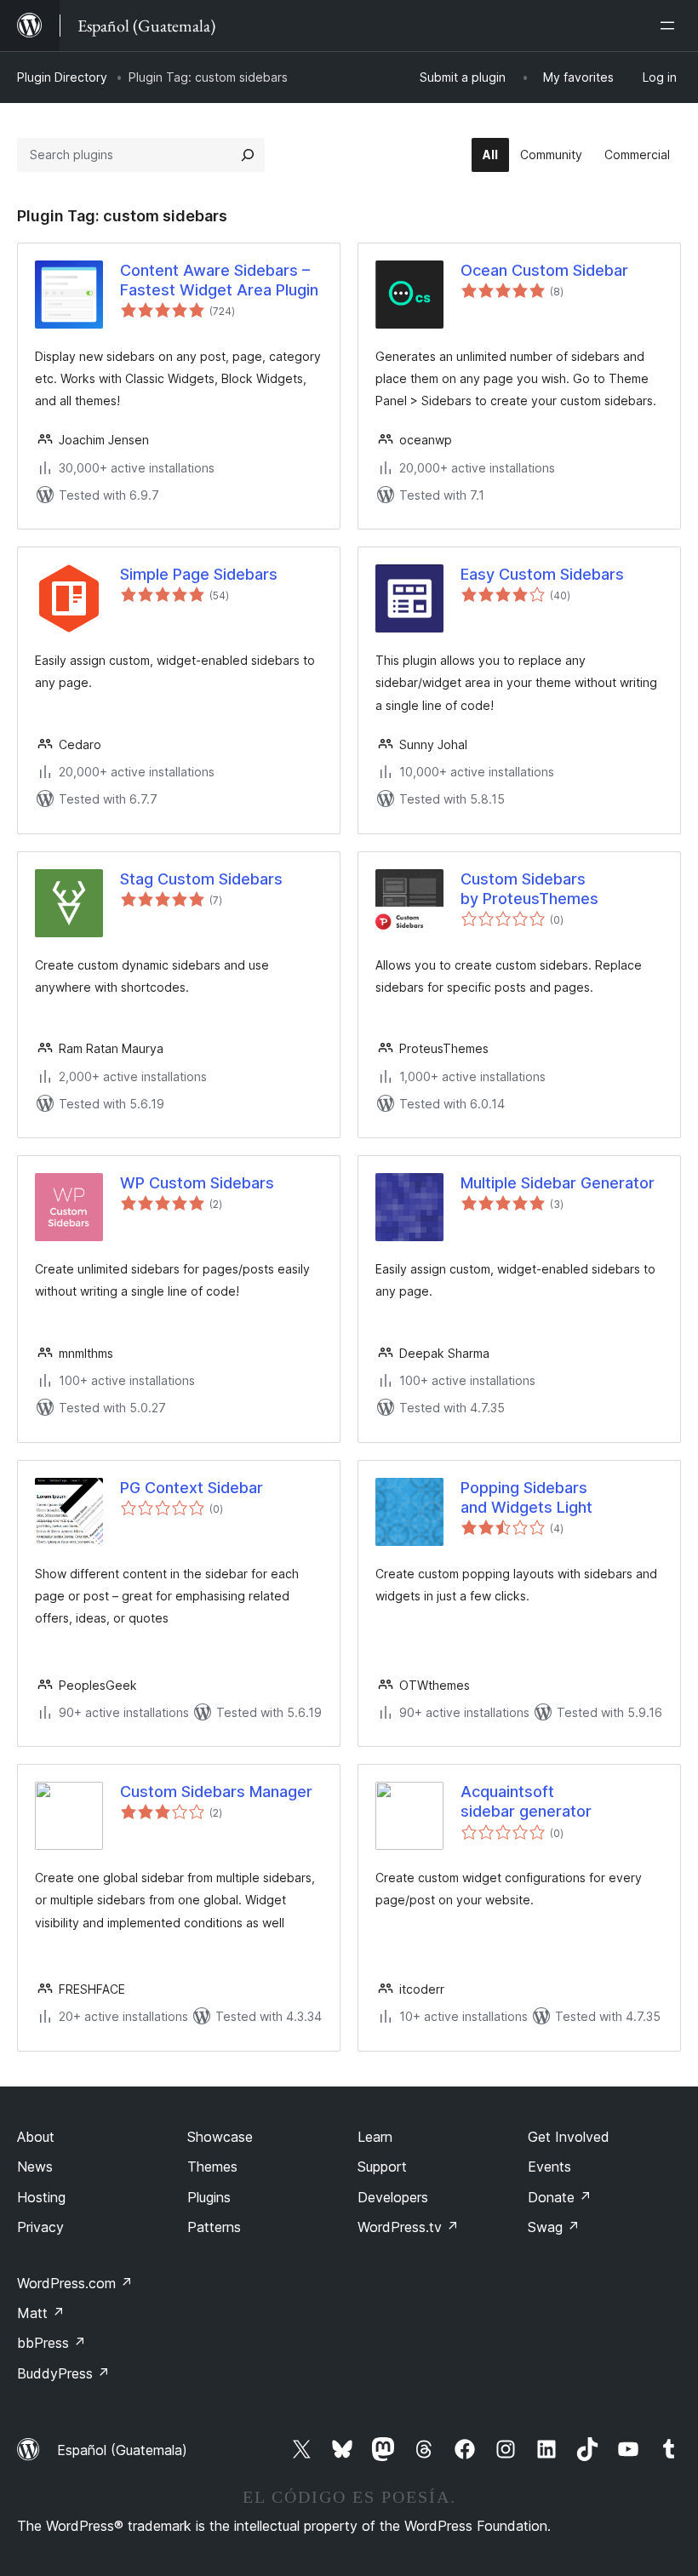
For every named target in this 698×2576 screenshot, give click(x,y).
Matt (41, 2313)
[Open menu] (671, 26)
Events (549, 2167)
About (36, 2137)
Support (382, 2167)
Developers (393, 2197)
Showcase (220, 2137)
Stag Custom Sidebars (201, 879)
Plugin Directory (62, 77)
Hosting (41, 2197)
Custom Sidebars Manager (216, 1792)
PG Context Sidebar (192, 1488)
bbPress (51, 2343)
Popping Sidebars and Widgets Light (526, 1497)
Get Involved (569, 2137)
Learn (375, 2137)
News (35, 2167)
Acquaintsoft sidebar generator (526, 1801)
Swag (554, 2227)
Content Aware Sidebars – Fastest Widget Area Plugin (219, 280)
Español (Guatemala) (122, 2450)
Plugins (209, 2197)
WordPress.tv (408, 2227)
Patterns (214, 2227)
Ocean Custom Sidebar (544, 270)
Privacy (40, 2227)
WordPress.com (75, 2283)
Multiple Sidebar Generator (558, 1183)
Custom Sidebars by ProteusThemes (529, 889)
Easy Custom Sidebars (542, 574)
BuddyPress (63, 2373)
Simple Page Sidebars (199, 574)
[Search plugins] (248, 155)
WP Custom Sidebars (197, 1183)
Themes (212, 2167)
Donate (560, 2197)
